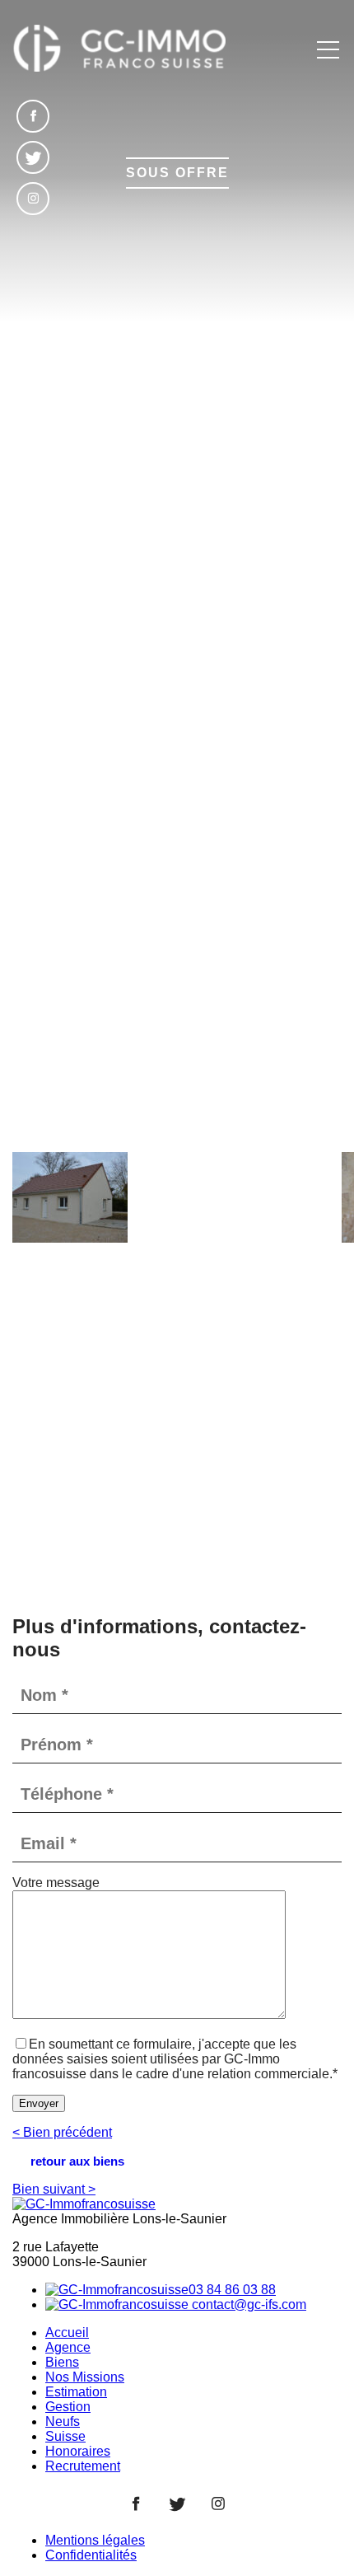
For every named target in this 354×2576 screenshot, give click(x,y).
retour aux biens (77, 2161)
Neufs (63, 2421)
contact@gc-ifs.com (247, 2304)
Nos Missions (85, 2377)
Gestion (68, 2407)
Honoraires (78, 2451)
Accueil (67, 2332)
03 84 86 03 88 (232, 2290)
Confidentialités (91, 2555)
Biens (62, 2362)
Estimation (76, 2392)
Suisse (65, 2436)
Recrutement (83, 2466)
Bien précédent (62, 2132)
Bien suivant (54, 2189)
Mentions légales (95, 2540)
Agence (68, 2347)
